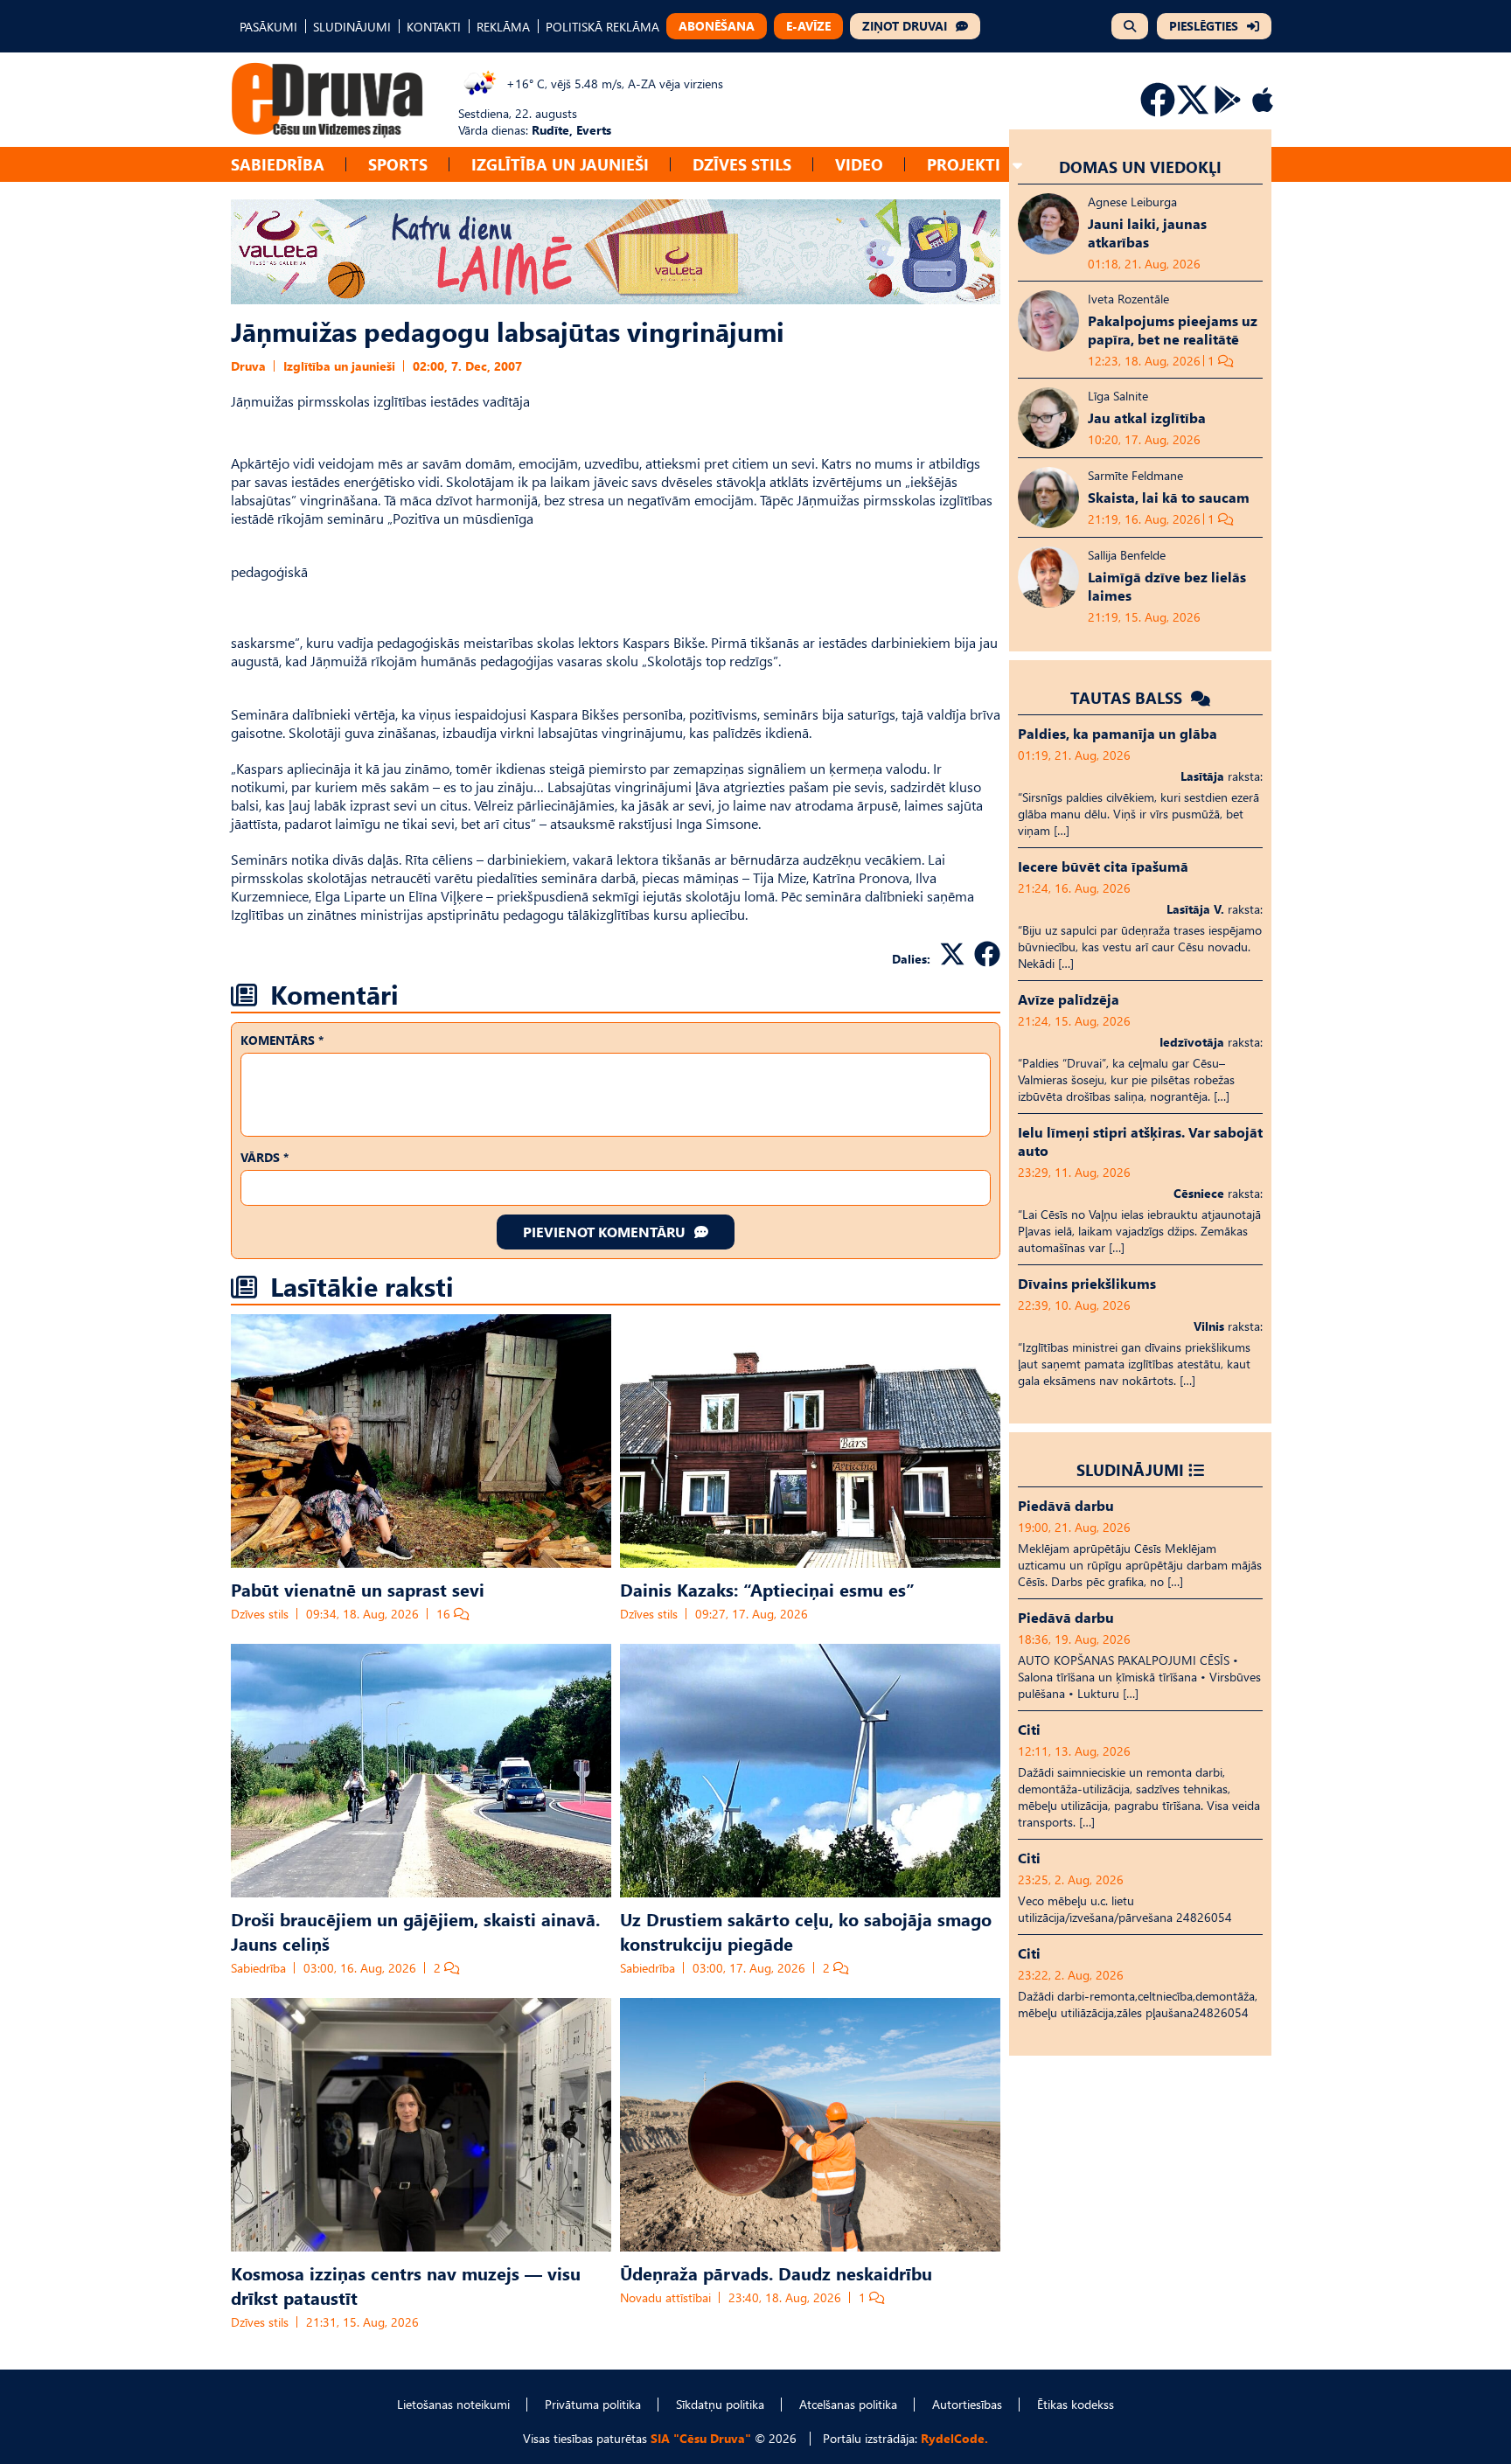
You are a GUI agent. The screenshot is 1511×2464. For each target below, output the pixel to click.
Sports (398, 164)
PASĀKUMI (268, 27)
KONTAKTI (434, 27)
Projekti (964, 164)
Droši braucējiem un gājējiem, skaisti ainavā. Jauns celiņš (415, 1931)
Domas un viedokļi (1140, 167)
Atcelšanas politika (848, 2404)
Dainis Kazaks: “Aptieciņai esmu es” (767, 1589)
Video (859, 164)
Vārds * (265, 1157)
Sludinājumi (1130, 1469)
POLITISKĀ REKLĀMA (602, 27)
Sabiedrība (278, 164)
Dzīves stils (742, 164)
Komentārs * (282, 1040)
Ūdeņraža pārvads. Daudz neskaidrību (776, 2273)
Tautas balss (1128, 697)
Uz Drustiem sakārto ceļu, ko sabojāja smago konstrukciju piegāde (806, 1931)
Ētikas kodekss (1076, 2404)
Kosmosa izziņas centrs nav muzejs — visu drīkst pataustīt (406, 2285)
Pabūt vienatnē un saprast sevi (358, 1589)
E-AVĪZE (808, 26)
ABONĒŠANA (717, 26)
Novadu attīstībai (665, 2297)
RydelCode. (954, 2438)
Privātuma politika (593, 2404)
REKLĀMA (503, 27)
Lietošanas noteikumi (453, 2404)
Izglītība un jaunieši (560, 164)
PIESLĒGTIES (1204, 26)
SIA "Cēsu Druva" (701, 2438)
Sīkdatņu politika (720, 2404)
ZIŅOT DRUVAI (905, 26)
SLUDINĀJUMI (352, 27)
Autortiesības (967, 2404)
